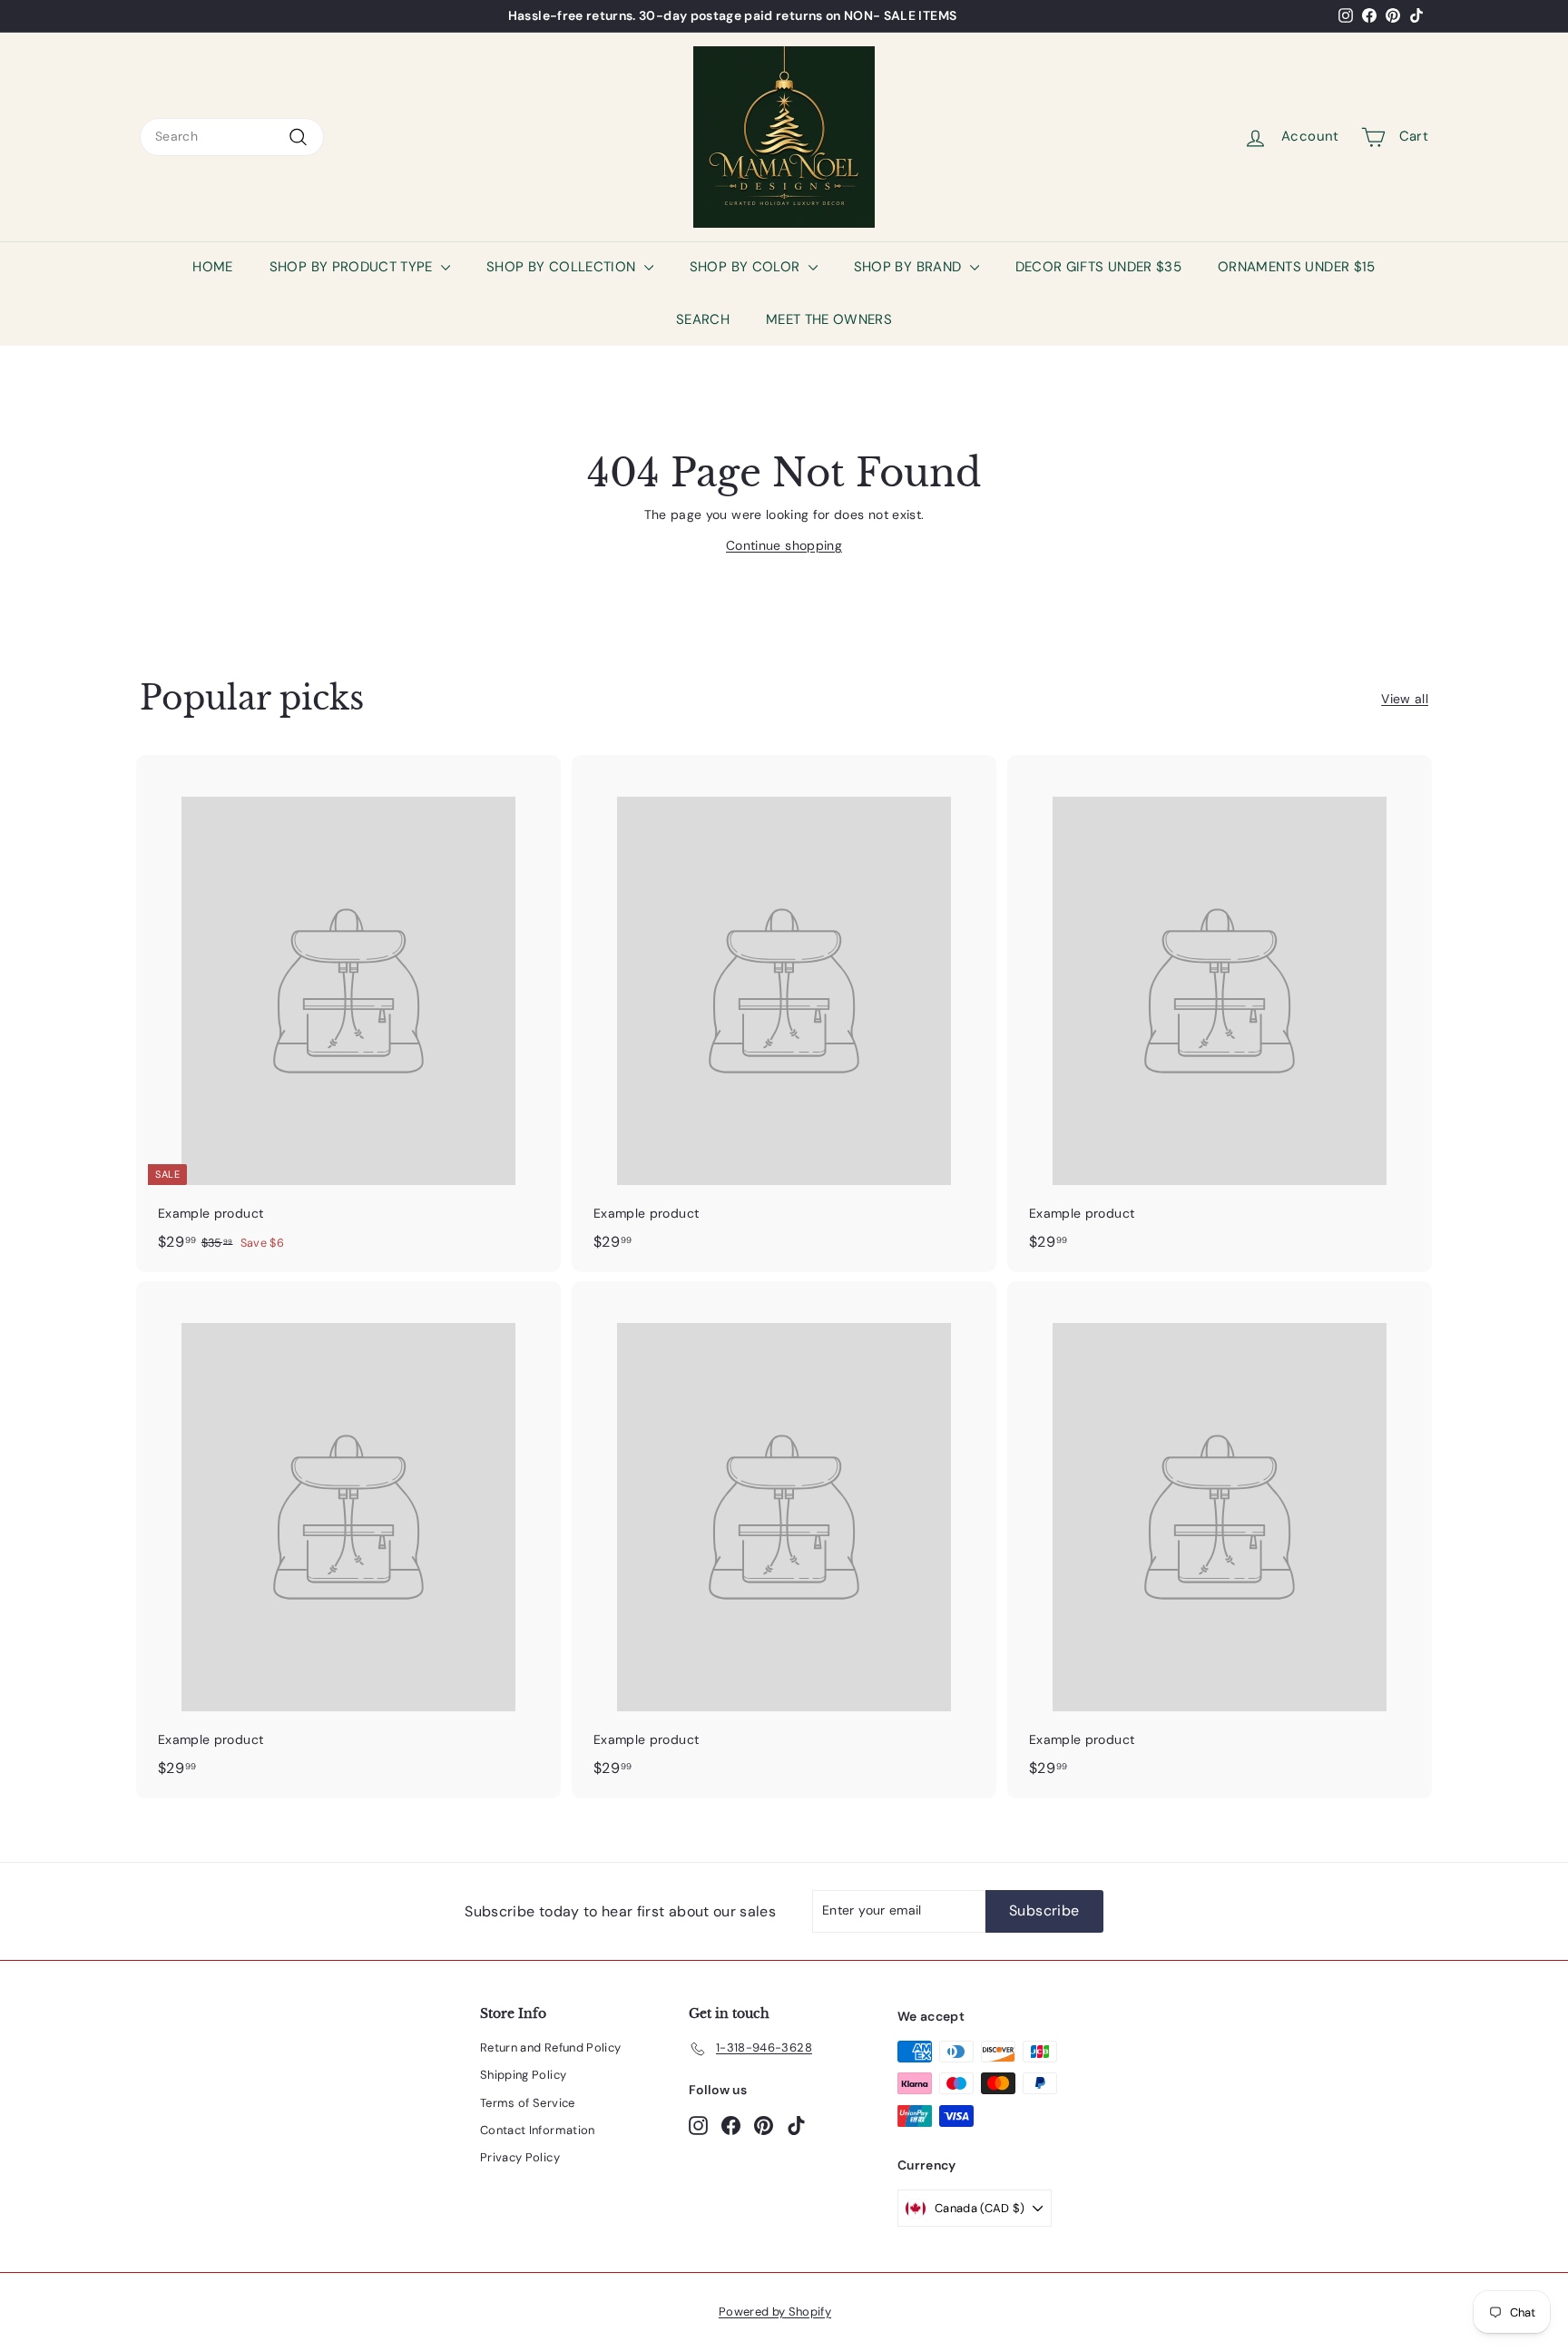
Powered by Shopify (775, 2312)
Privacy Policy (520, 2157)
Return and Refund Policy (550, 2047)
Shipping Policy (523, 2075)
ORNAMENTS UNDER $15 (1297, 267)
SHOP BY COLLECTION (563, 267)
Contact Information (538, 2130)
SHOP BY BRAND (910, 267)
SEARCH (703, 319)
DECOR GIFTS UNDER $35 (1098, 267)
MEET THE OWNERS (829, 319)
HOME (212, 267)
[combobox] (232, 137)
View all (1405, 699)
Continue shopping (784, 545)
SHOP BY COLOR (747, 267)
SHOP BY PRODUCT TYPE (353, 267)
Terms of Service (528, 2103)
